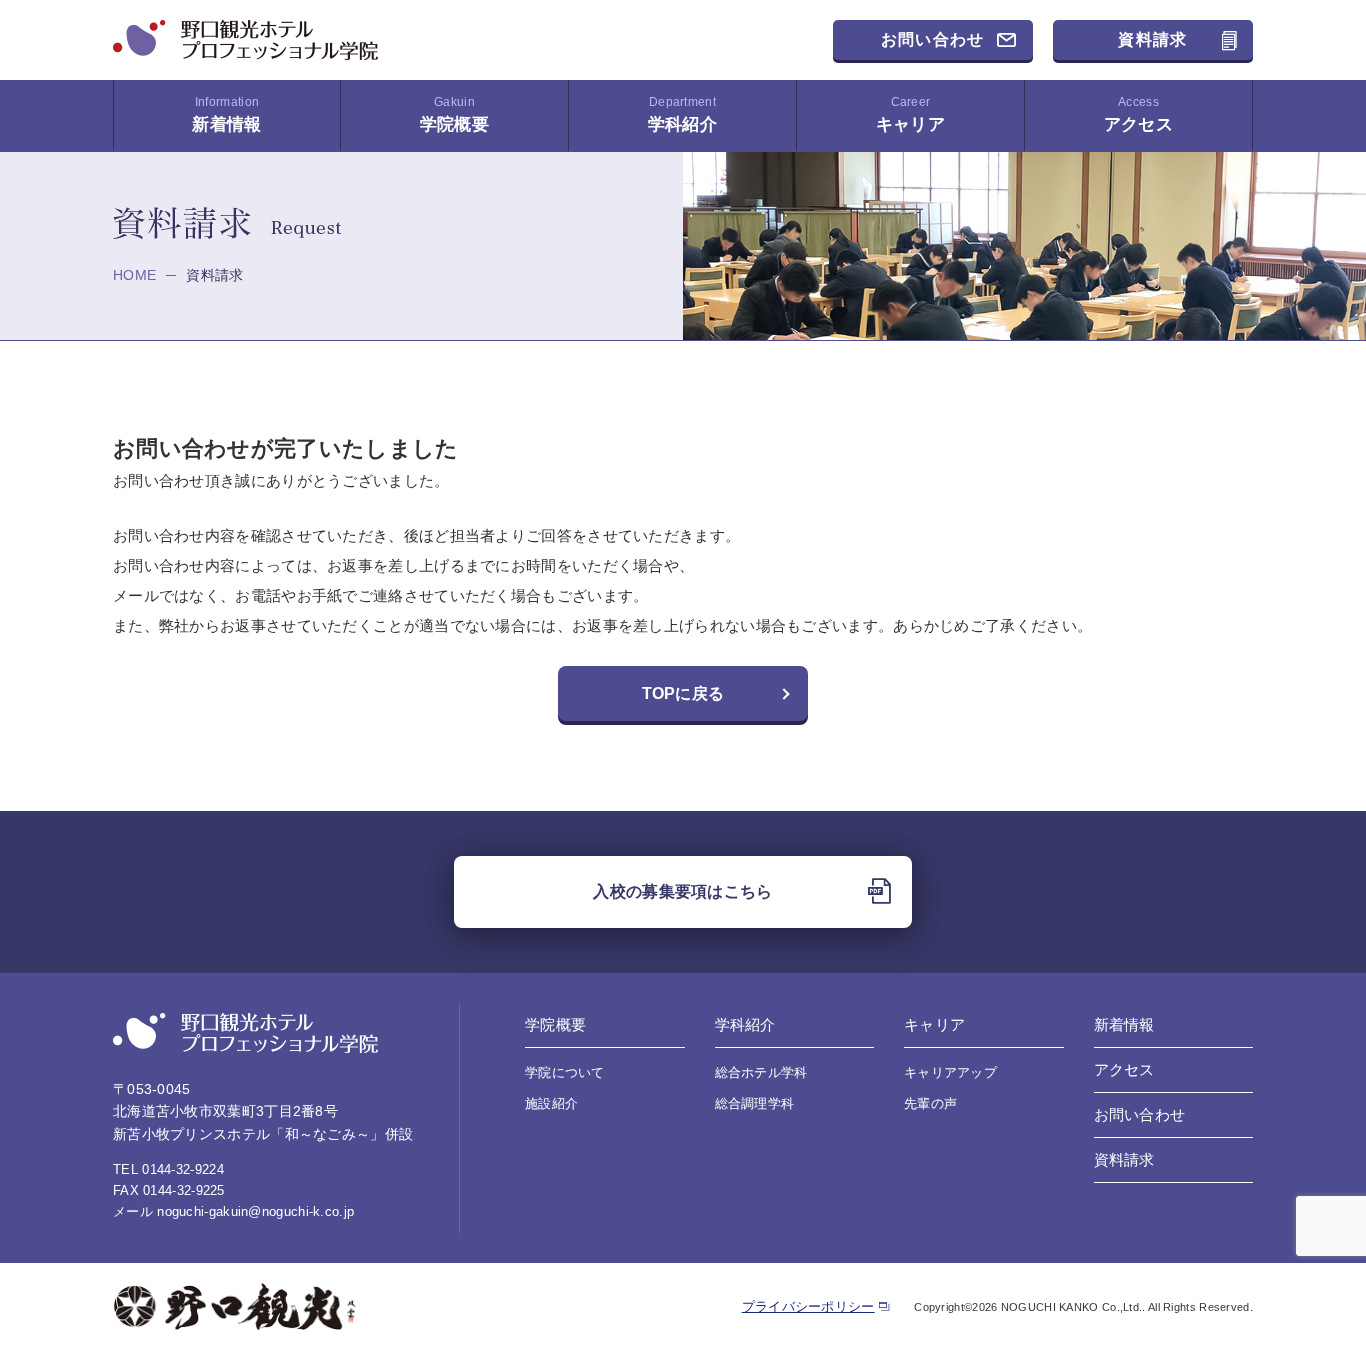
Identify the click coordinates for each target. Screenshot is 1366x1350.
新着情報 (226, 114)
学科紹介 (682, 114)
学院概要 (454, 114)
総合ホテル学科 (761, 1072)
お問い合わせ (933, 39)
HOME (134, 275)
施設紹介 (551, 1103)
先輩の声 (930, 1103)
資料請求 (1152, 39)
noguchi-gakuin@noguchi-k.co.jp (255, 1211)
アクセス (1138, 114)
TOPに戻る (683, 693)
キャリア (910, 114)
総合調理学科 (755, 1103)
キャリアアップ (950, 1072)
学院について (565, 1072)
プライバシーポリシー (808, 1306)
